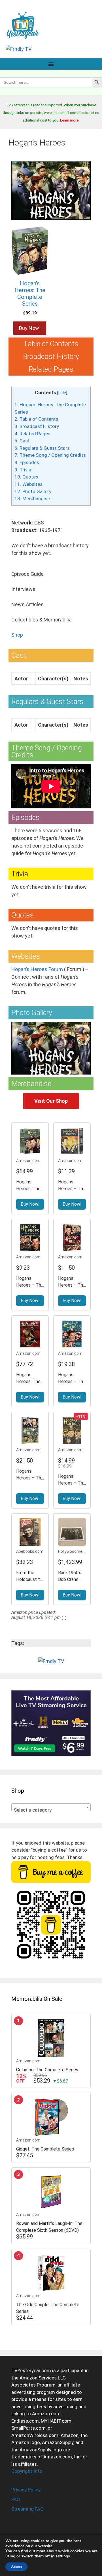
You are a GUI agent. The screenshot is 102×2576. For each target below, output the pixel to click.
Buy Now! (30, 328)
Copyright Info (27, 2471)
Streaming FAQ (27, 2509)
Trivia (23, 470)
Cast (22, 441)
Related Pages (32, 434)
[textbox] (51, 1810)
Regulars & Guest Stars (42, 448)
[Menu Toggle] (51, 64)
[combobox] (51, 1807)
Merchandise (32, 499)
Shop (17, 635)
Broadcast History (37, 426)
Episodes (27, 462)
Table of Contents (36, 419)
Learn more (69, 120)
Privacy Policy (26, 2490)
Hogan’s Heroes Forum (37, 969)
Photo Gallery (33, 491)
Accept (16, 2567)
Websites (28, 484)
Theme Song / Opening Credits (50, 455)
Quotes (26, 477)
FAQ (16, 2499)
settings (63, 2556)
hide (62, 393)
